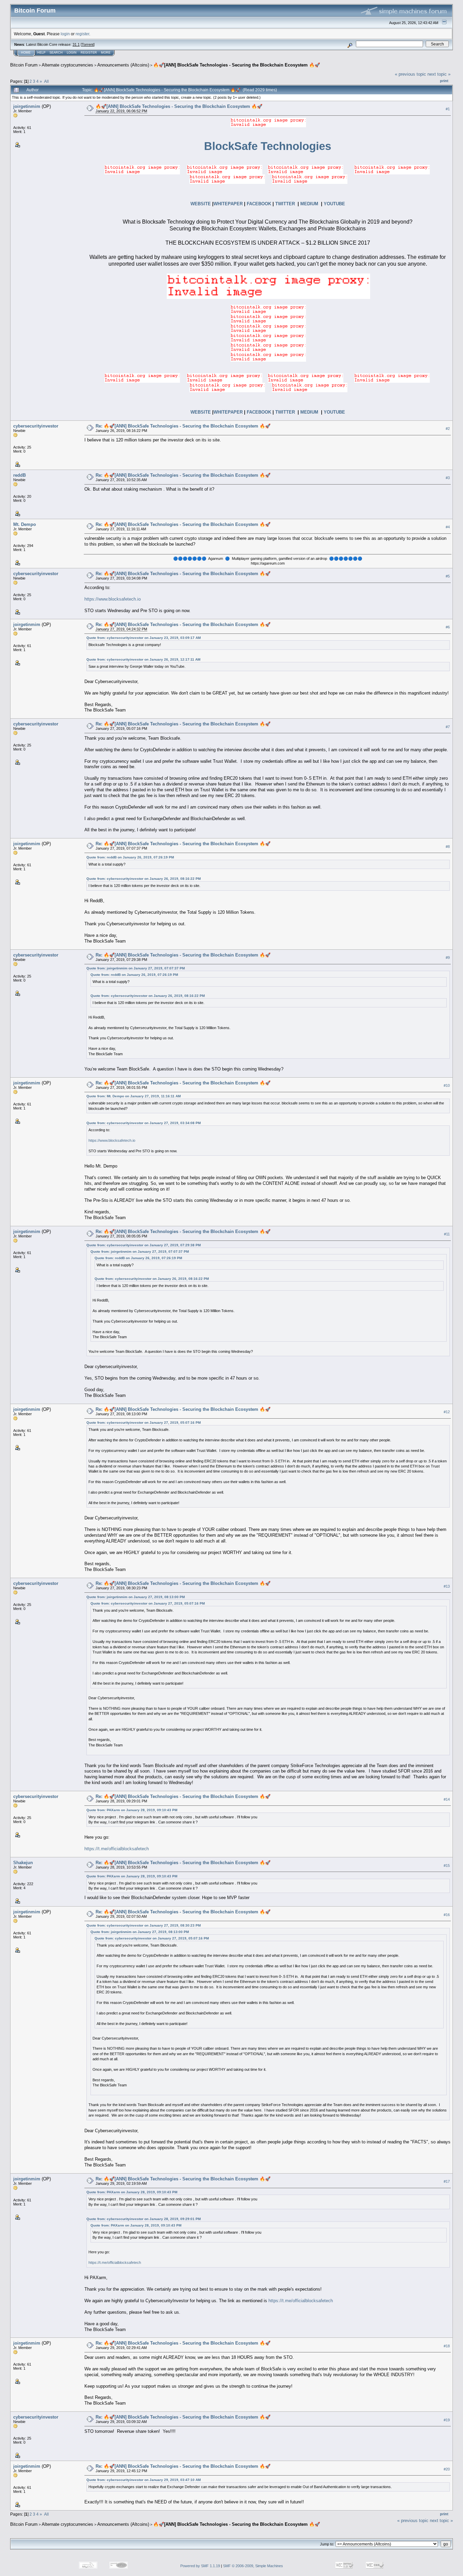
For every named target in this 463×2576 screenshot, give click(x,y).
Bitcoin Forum (24, 65)
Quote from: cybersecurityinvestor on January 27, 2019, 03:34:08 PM (144, 1123)
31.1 (76, 44)
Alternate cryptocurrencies (67, 65)
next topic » (439, 74)
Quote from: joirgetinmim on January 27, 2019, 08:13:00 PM (136, 1597)
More (106, 53)
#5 (448, 576)
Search (56, 53)
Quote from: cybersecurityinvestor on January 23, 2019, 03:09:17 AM (144, 638)
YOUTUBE (334, 204)
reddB (19, 475)
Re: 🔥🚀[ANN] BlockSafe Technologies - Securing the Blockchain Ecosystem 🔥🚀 (183, 426)
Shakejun (23, 1863)
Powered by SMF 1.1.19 (200, 2566)
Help (41, 53)
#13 (447, 1586)
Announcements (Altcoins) (123, 65)
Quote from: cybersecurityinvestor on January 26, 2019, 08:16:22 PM (144, 879)
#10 (447, 1085)
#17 (447, 2181)
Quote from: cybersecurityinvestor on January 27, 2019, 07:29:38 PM (144, 1245)
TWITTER (285, 204)
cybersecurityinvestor (36, 426)
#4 (448, 527)
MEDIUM (309, 204)
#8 (448, 847)
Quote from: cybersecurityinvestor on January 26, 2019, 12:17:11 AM (143, 659)
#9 (448, 958)
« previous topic (410, 74)
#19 (447, 2420)
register (82, 34)
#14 (447, 1799)
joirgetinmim (27, 106)
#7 (448, 727)
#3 (448, 478)
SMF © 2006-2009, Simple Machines (253, 2566)
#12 (447, 1412)
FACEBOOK (259, 204)
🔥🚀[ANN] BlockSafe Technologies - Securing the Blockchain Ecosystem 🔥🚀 (237, 65)
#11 (447, 1234)
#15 (447, 1865)
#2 (448, 429)
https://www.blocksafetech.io (113, 599)
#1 (448, 109)
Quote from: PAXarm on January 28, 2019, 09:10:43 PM (132, 1810)
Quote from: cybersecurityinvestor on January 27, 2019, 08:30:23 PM (144, 1925)
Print (444, 81)
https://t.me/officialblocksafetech (117, 1849)
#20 (447, 2469)
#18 (447, 2346)
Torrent (88, 44)
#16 (447, 1915)
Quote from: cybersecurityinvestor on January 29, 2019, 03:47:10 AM (144, 2480)
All (46, 81)
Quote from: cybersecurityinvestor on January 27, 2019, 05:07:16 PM (144, 1423)
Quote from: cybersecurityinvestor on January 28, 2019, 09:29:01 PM (144, 2219)
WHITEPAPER (228, 204)
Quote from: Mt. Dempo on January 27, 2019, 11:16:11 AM (134, 1096)
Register (89, 53)
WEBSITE (201, 204)
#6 (448, 627)
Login (72, 53)
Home (26, 53)
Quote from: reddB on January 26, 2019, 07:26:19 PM (130, 857)
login (65, 34)
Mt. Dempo (25, 524)
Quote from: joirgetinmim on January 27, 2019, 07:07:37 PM (136, 968)
